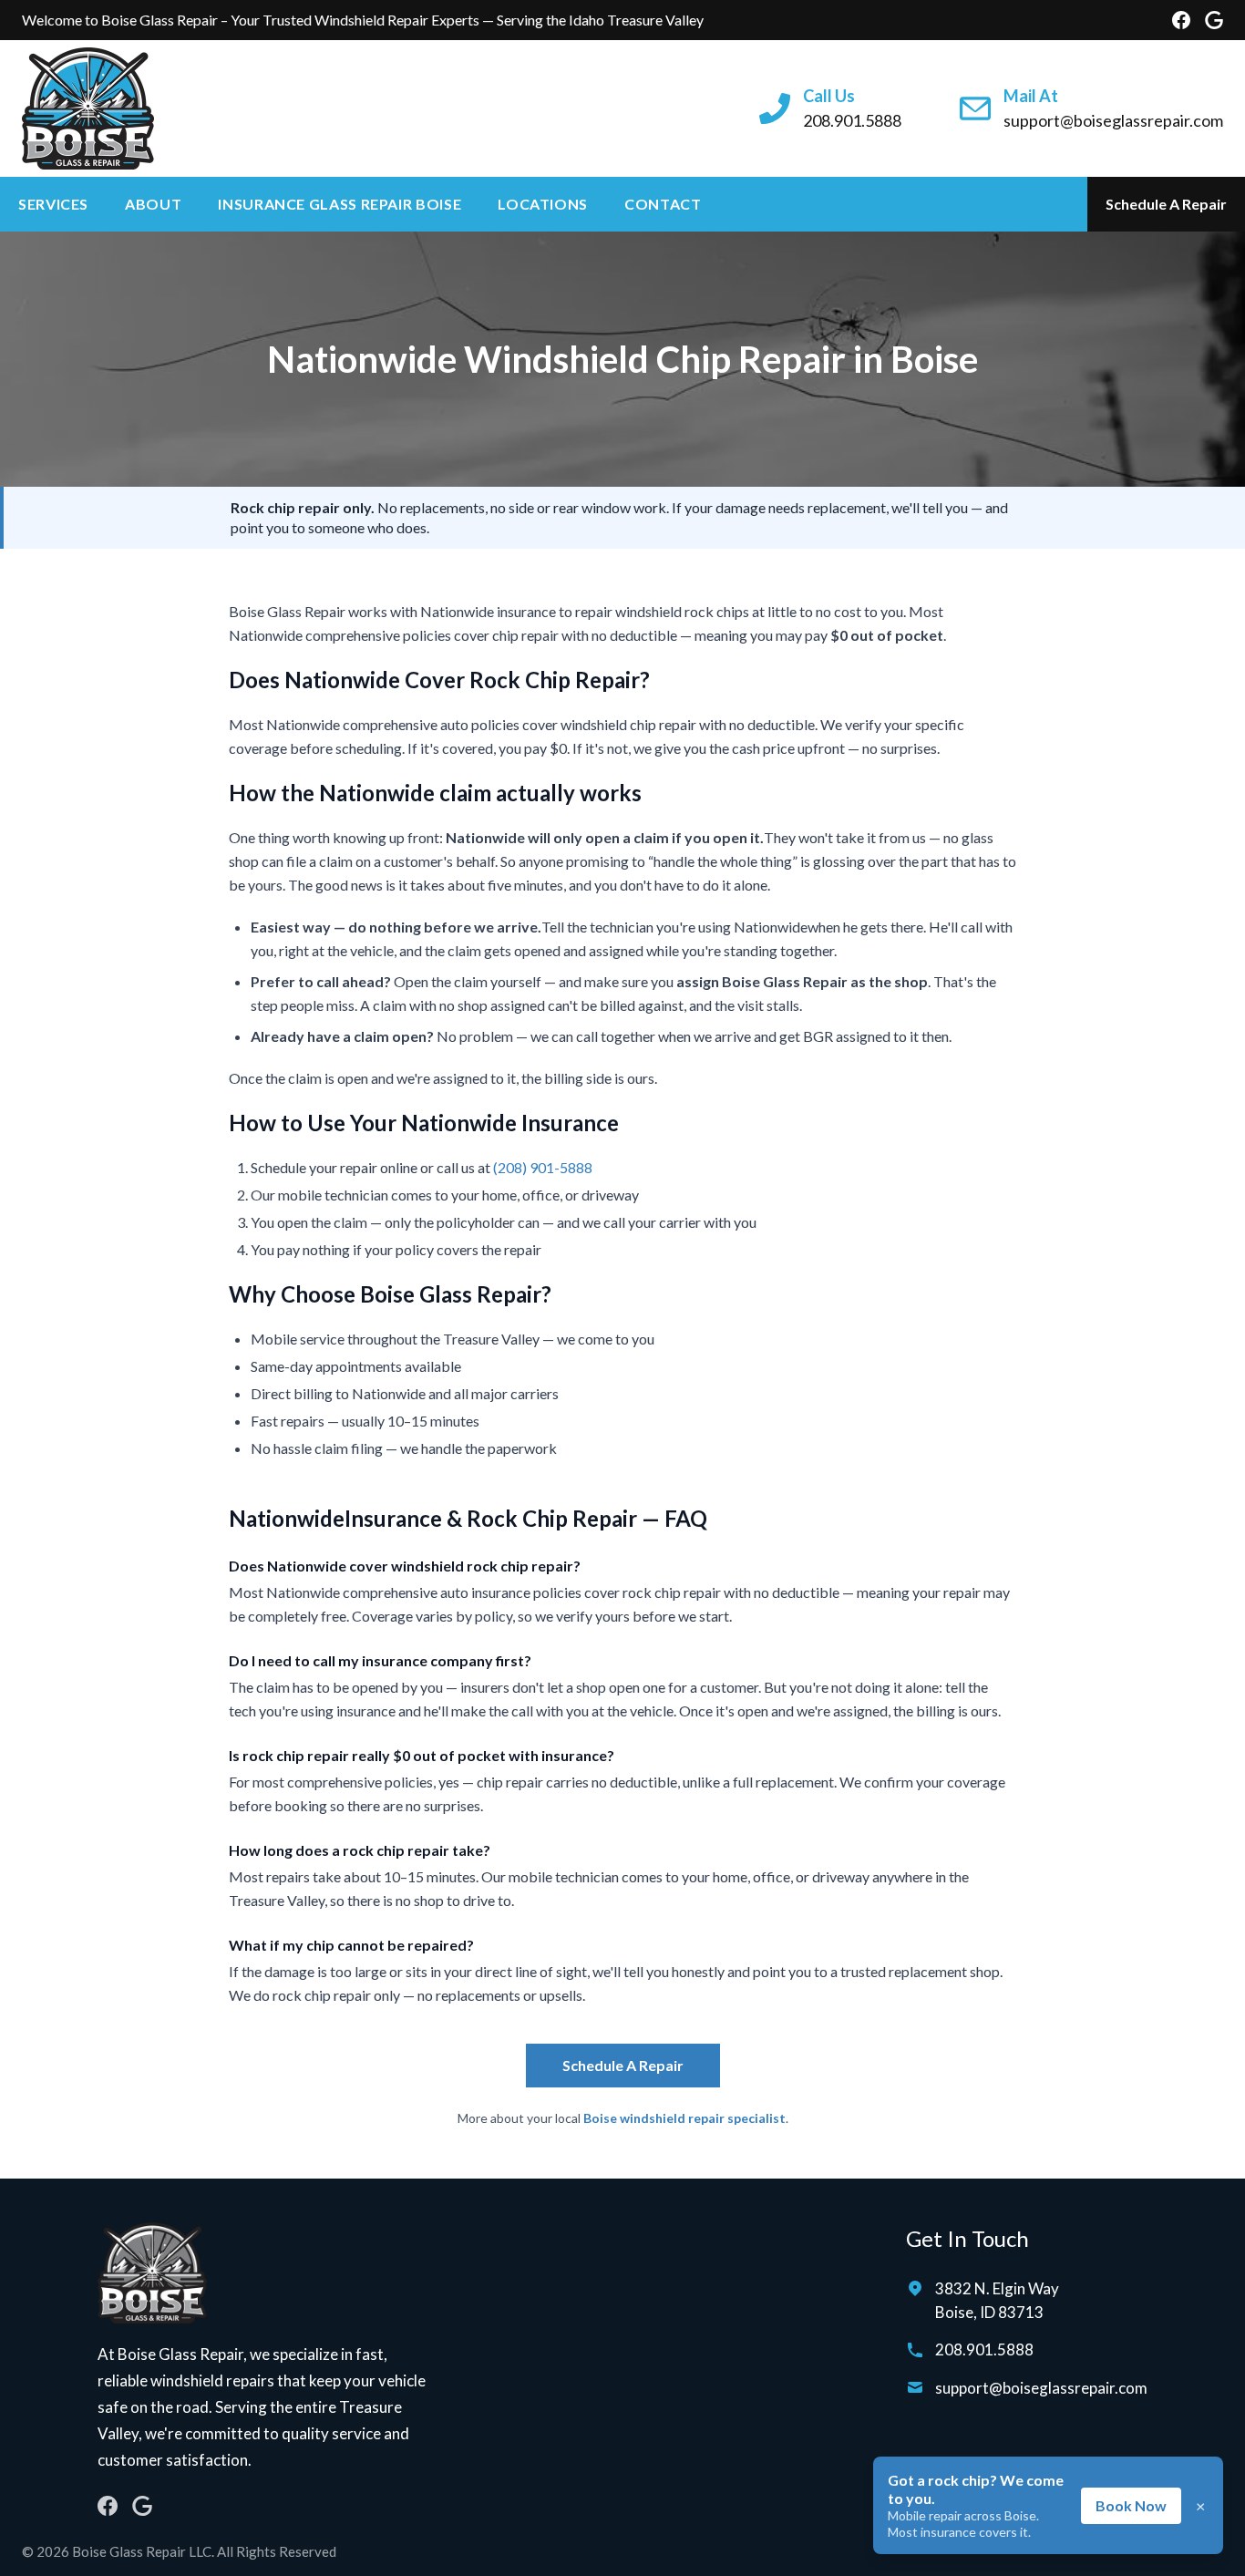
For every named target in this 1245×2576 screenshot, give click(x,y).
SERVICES (53, 204)
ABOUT (153, 204)
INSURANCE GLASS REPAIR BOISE (340, 204)
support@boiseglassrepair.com (1041, 2388)
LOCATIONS (543, 204)
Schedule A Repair (1166, 204)
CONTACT (663, 204)
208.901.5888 (984, 2349)
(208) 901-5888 (543, 1167)
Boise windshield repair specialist (684, 2118)
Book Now (1131, 2505)
